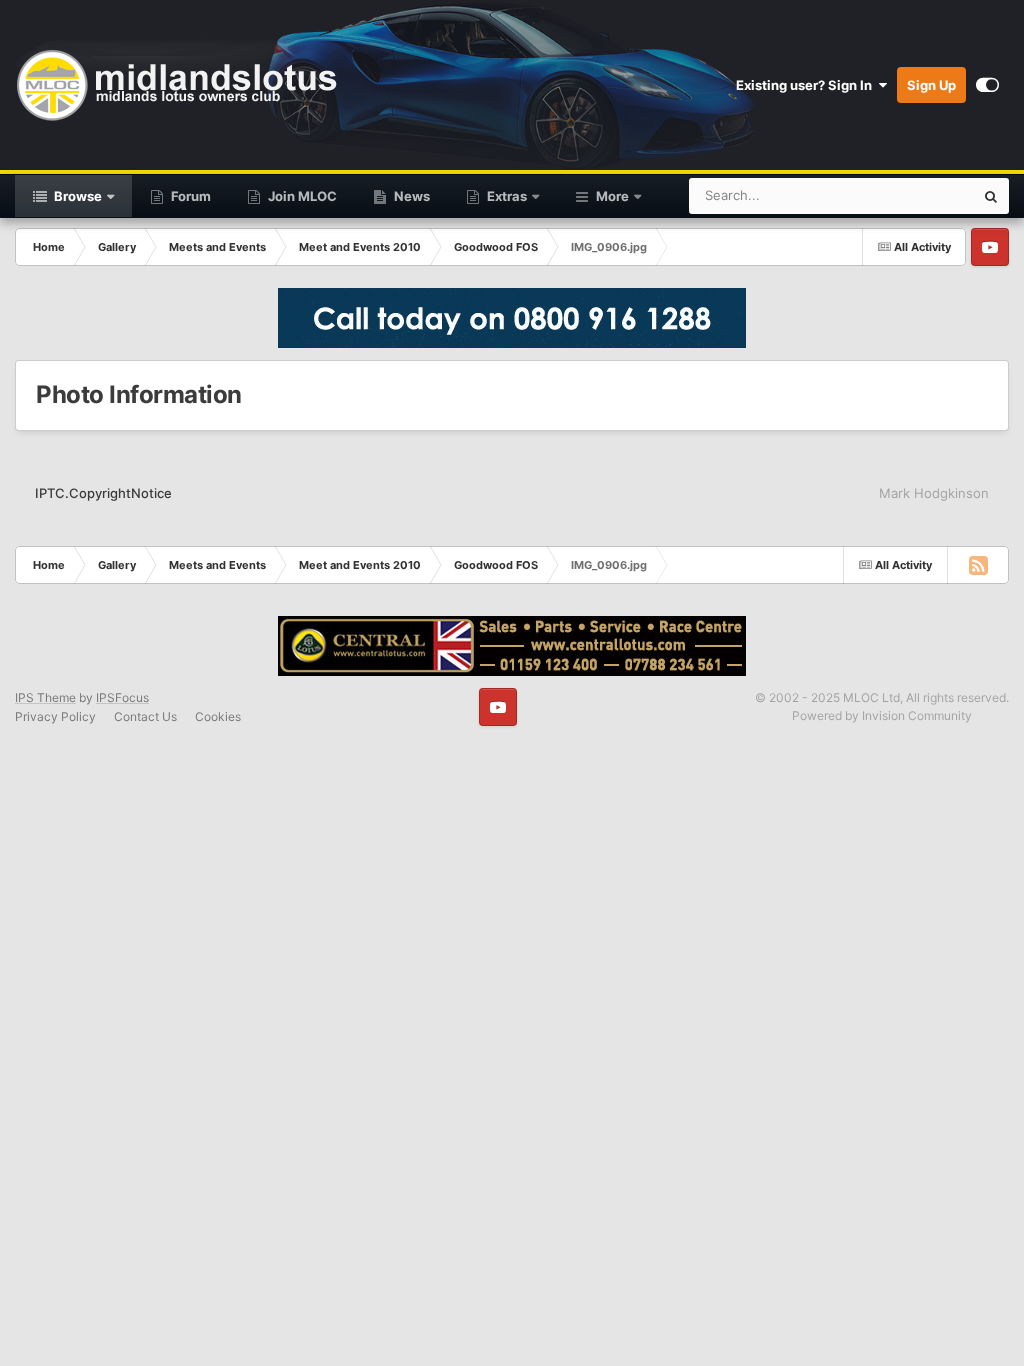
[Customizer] (987, 85)
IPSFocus (122, 697)
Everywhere (912, 195)
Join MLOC (301, 196)
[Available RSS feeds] (978, 565)
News (410, 196)
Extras (505, 196)
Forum (189, 196)
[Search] (991, 196)
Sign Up (931, 85)
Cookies (218, 716)
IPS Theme (45, 697)
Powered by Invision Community (882, 715)
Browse (76, 196)
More (612, 196)
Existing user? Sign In (807, 85)
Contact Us (145, 716)
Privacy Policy (55, 716)
